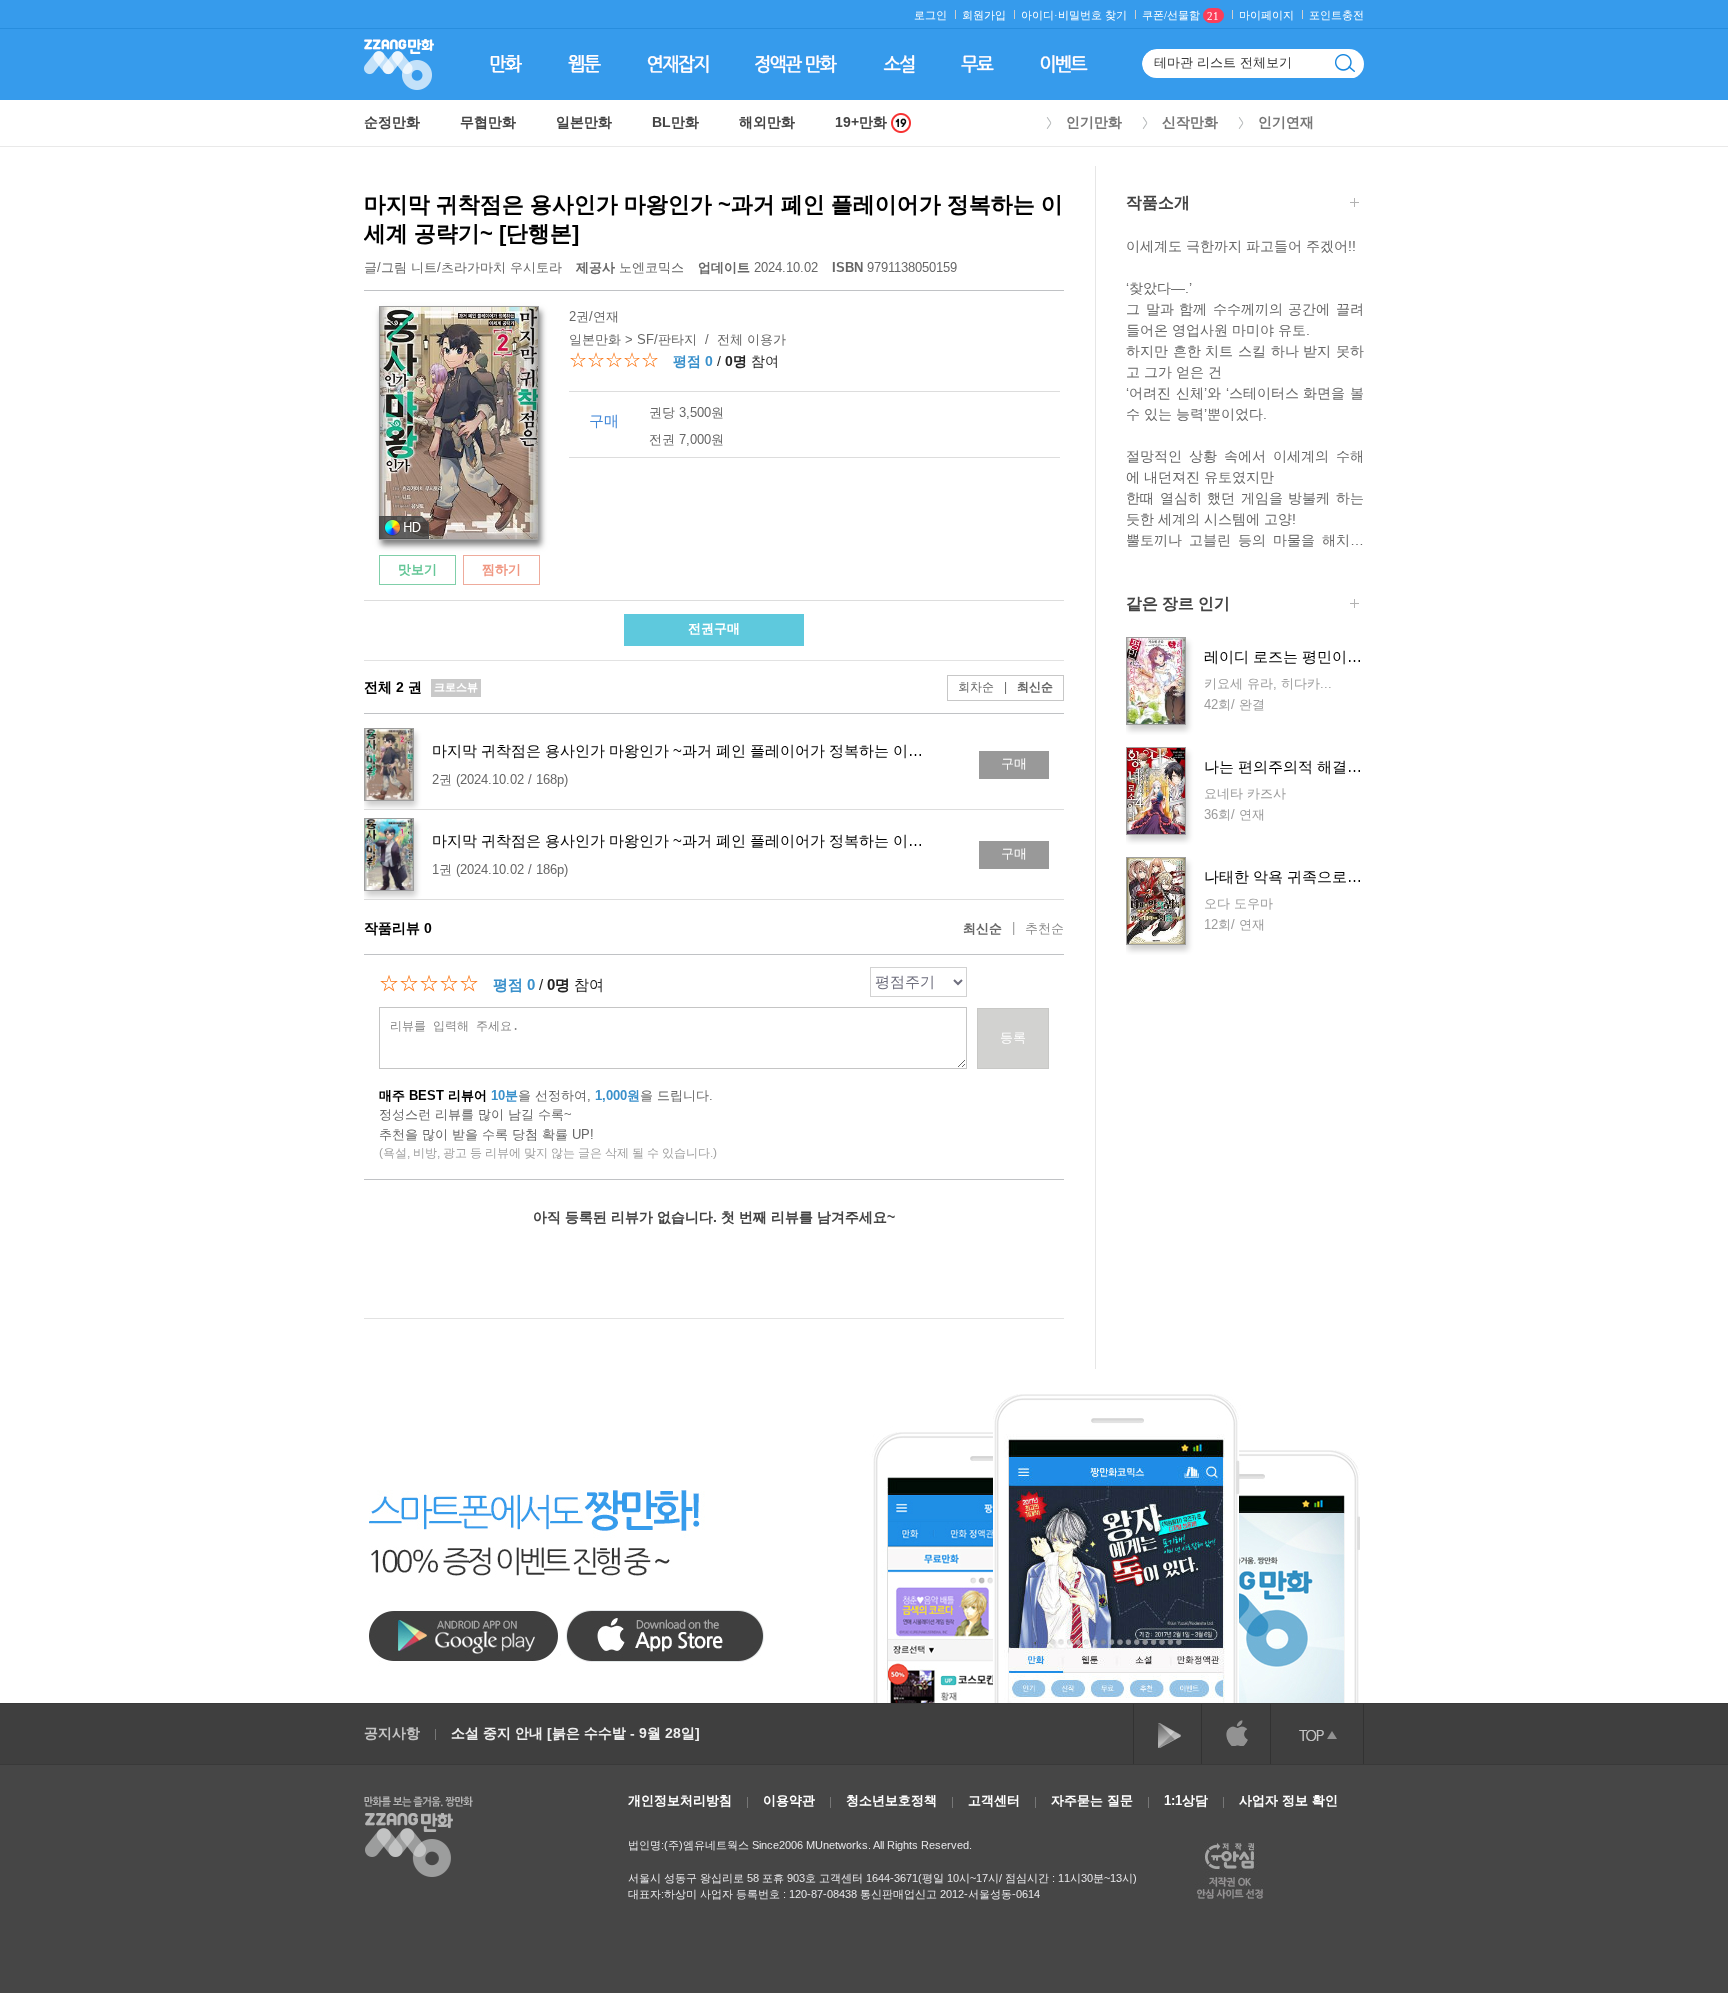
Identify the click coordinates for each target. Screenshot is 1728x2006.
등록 (1013, 1037)
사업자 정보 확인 (1288, 1800)
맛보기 (417, 569)
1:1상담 (1186, 1800)
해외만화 (767, 122)
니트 (424, 267)
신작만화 (1190, 122)
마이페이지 (1266, 15)
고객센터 (994, 1800)
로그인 (930, 15)
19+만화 (863, 122)
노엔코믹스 (632, 267)
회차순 (976, 687)
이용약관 (789, 1800)
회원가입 (984, 15)
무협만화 (488, 122)
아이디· (1039, 15)
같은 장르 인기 (1178, 604)
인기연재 (1286, 122)
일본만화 (584, 122)
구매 (1014, 763)
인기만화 (1094, 122)
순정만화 (392, 122)
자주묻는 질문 (1092, 1800)
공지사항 (392, 1733)
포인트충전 (1336, 15)
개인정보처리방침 (680, 1800)
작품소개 (1158, 203)
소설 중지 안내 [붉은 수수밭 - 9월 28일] (575, 1733)
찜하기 (501, 569)
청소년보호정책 (891, 1800)
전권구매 (714, 628)
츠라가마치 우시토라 (501, 267)
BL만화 (675, 122)
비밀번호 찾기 (1092, 15)
